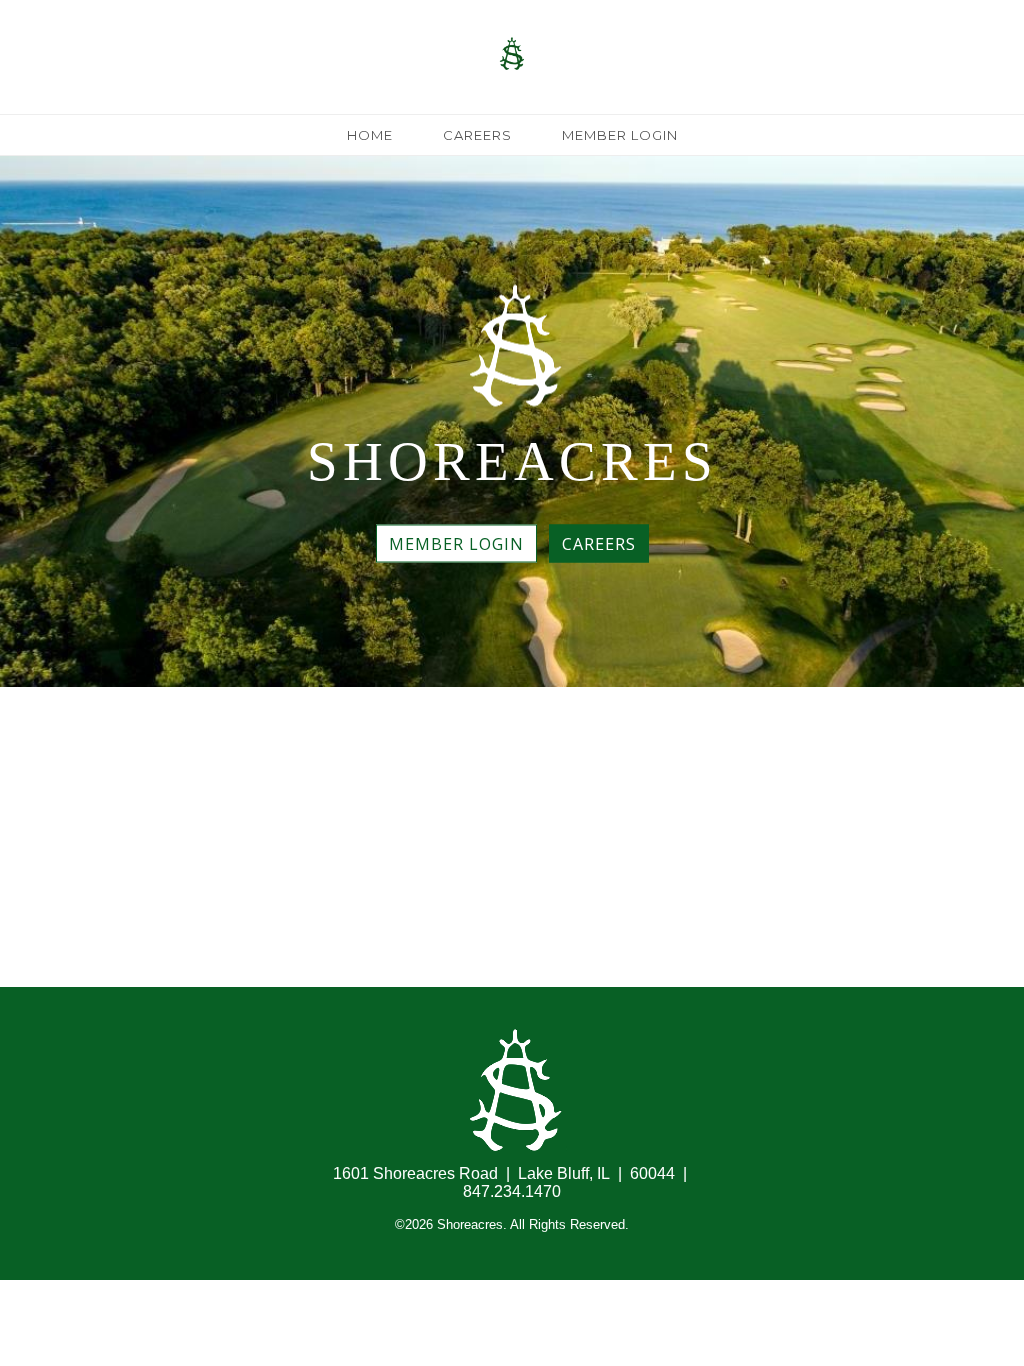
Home (370, 135)
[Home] (512, 104)
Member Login (620, 135)
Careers (477, 135)
